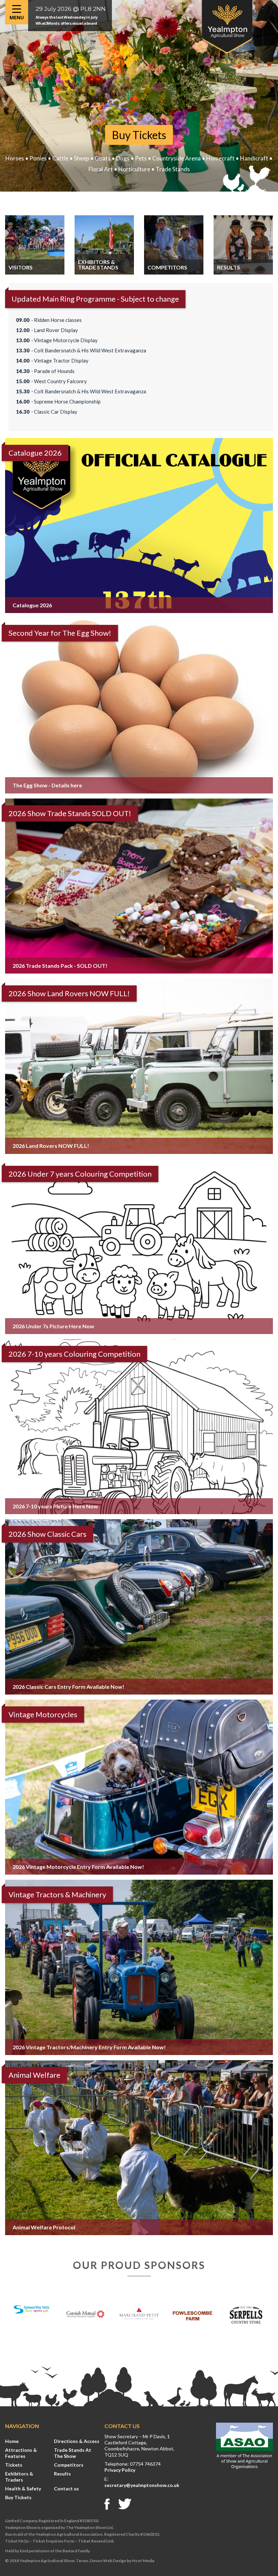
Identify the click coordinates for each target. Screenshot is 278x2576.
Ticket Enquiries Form (53, 2541)
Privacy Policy (120, 2470)
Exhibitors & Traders (19, 2477)
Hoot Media (143, 2561)
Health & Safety (23, 2488)
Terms (82, 2561)
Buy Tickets (139, 135)
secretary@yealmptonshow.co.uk (142, 2485)
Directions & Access (77, 2441)
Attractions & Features (21, 2453)
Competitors (69, 2465)
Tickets (14, 2465)
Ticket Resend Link (96, 2541)
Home (12, 2441)
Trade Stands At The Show (73, 2453)
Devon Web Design (108, 2561)
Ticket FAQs (17, 2541)
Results (62, 2474)
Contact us (66, 2488)
